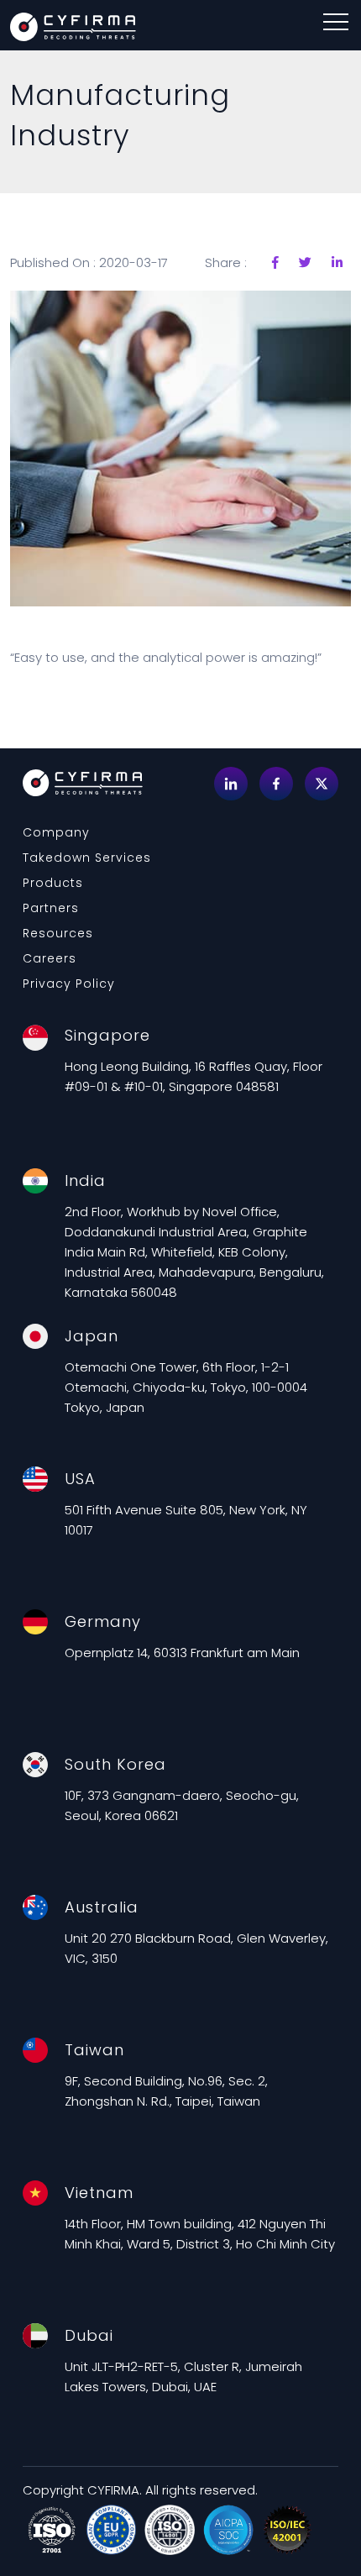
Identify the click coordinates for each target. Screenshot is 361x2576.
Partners (51, 908)
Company (56, 832)
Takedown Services (87, 858)
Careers (50, 958)
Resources (58, 933)
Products (53, 883)
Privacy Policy (69, 984)
